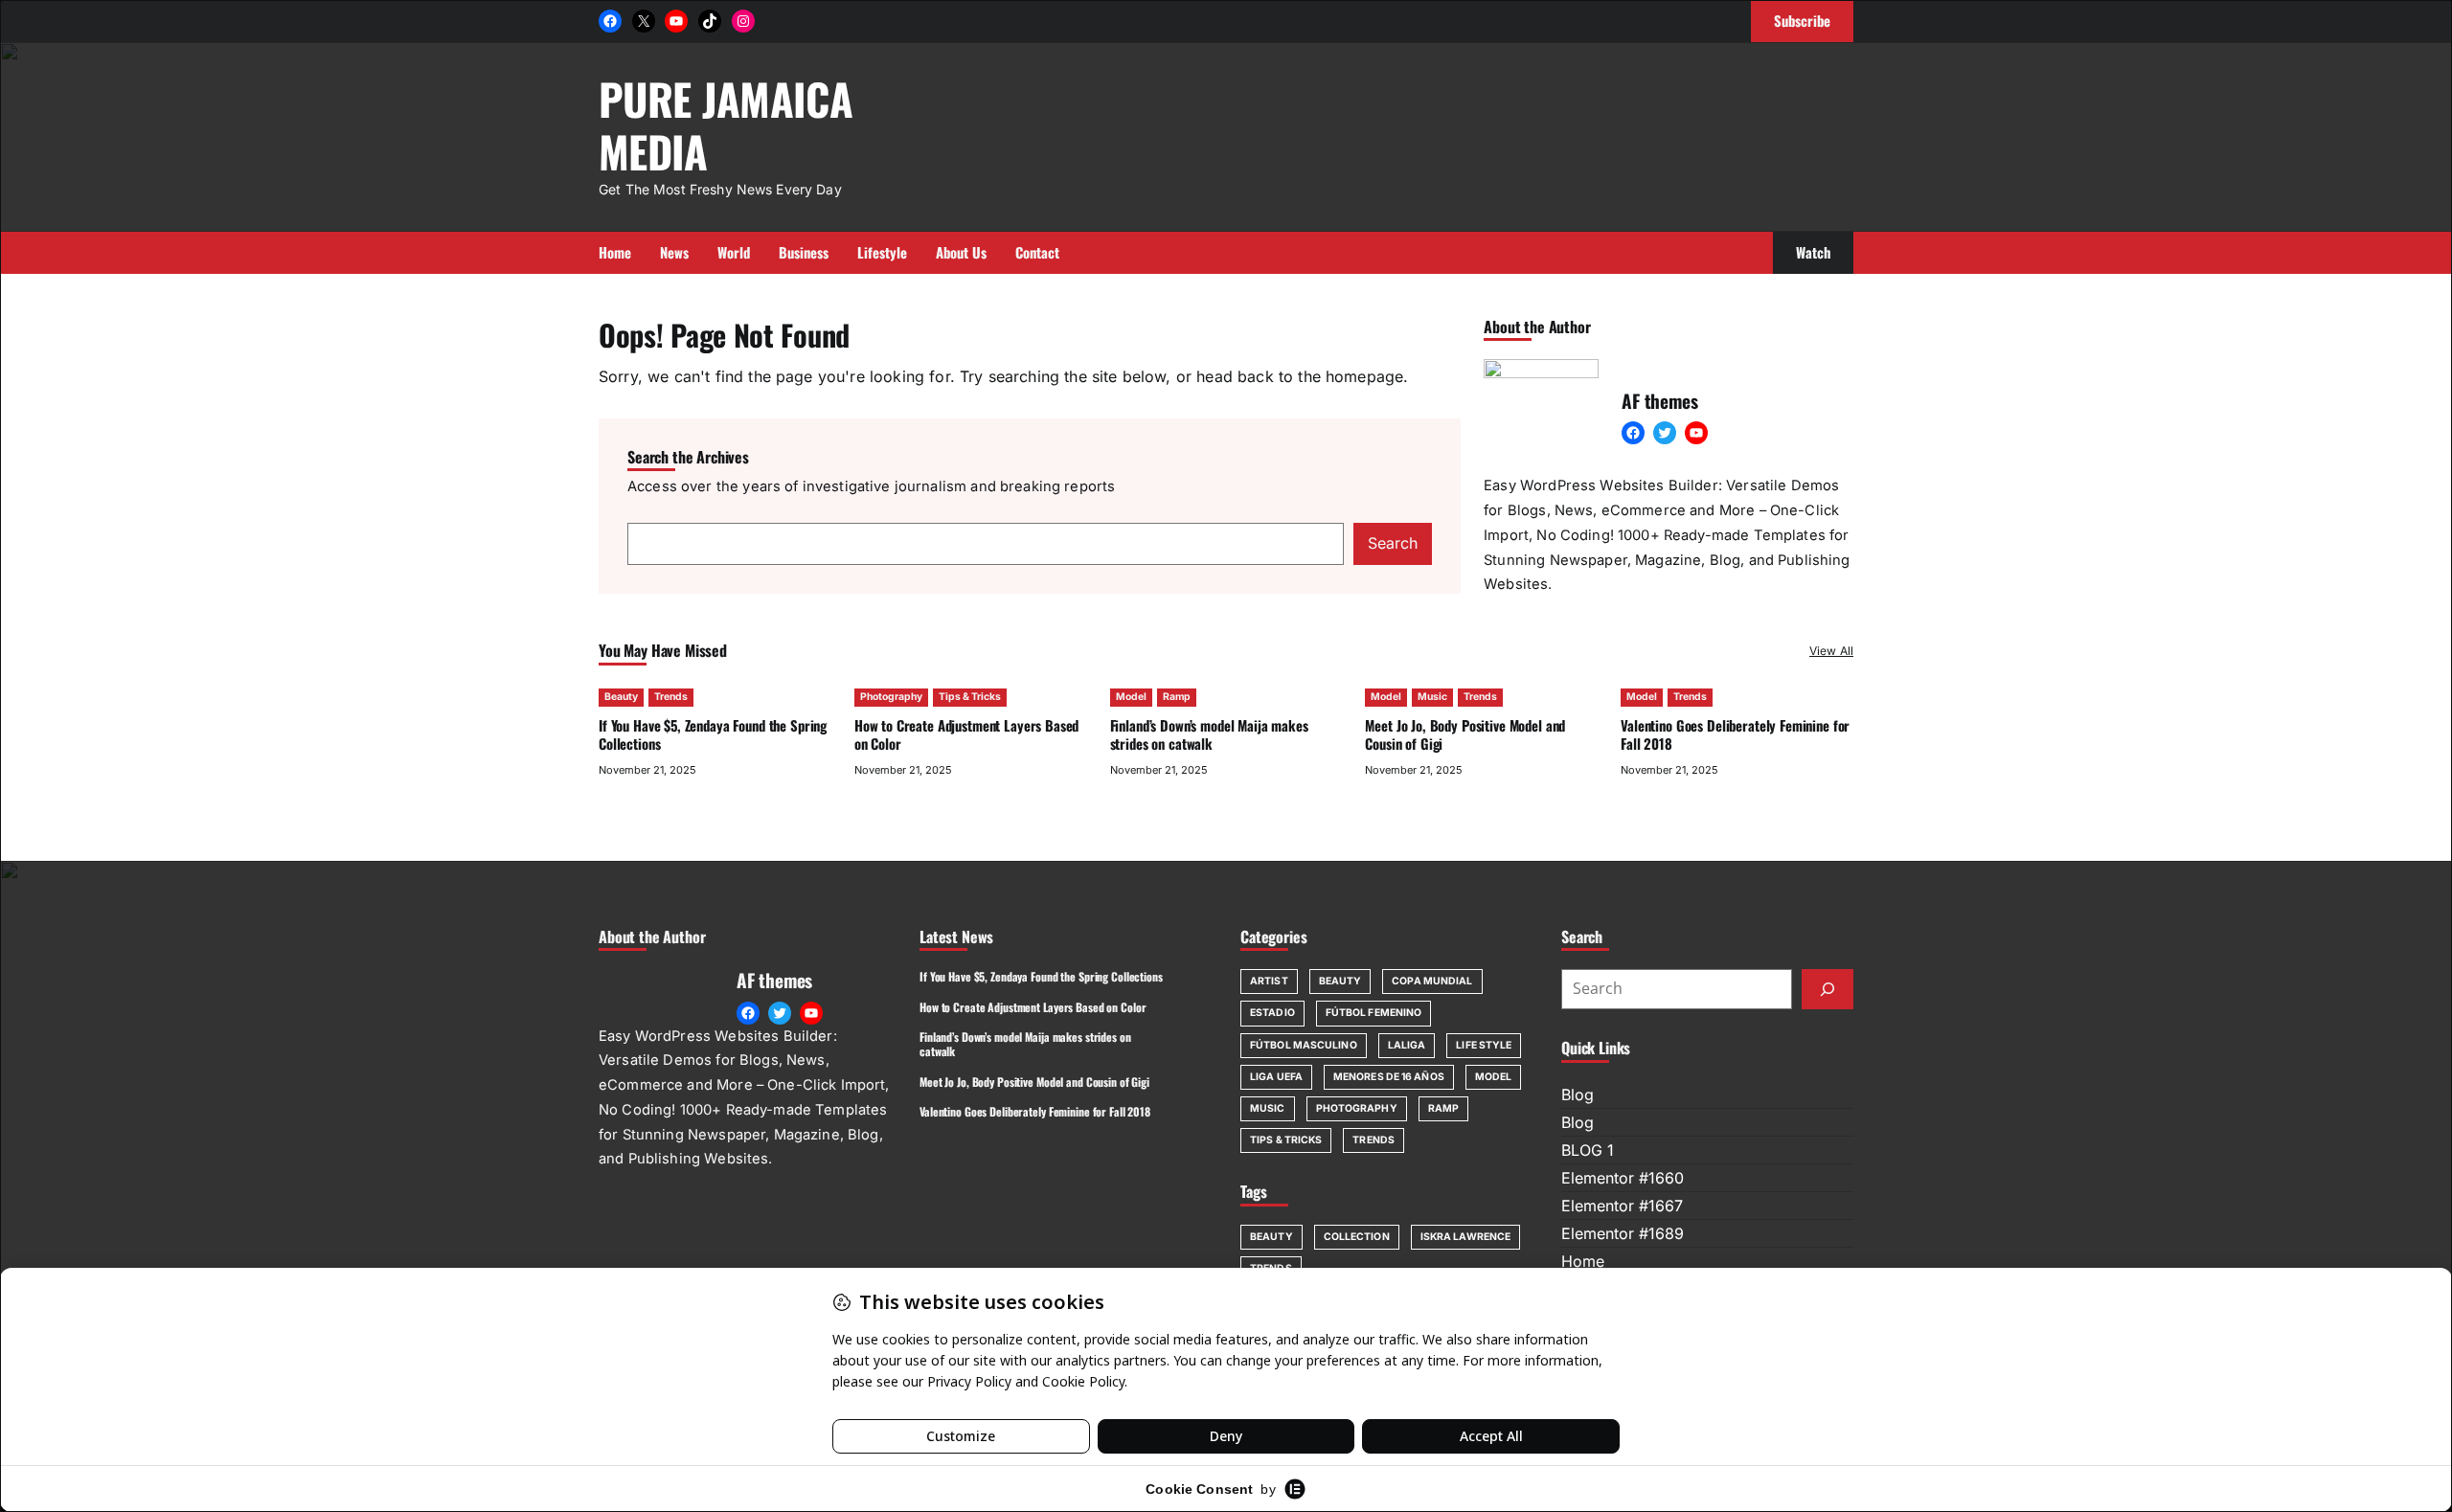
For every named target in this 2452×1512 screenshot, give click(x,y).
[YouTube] (676, 21)
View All (1831, 651)
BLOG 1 (1588, 1150)
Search (1393, 543)
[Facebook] (610, 21)
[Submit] (1828, 989)
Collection (1357, 1237)
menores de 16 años (1389, 1077)
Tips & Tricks (970, 697)
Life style (1484, 1045)
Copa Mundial (1432, 981)
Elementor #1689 (1623, 1233)
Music (1432, 697)
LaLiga (1407, 1045)
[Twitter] (1665, 433)
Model (1131, 697)
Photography (891, 697)
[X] (644, 21)
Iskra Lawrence (1465, 1237)
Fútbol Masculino (1304, 1045)
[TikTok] (710, 21)
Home (1583, 1261)
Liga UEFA (1276, 1077)
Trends (671, 697)
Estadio (1272, 1013)
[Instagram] (743, 21)
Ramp (1177, 697)
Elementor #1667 (1622, 1206)
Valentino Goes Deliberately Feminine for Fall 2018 (1735, 734)
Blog (1578, 1095)
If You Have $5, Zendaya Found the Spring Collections (713, 734)
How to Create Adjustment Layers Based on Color (967, 734)
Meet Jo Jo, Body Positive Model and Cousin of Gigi (1465, 734)
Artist (1269, 981)
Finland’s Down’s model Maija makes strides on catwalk (1209, 734)
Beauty (621, 697)
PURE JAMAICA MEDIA (726, 124)
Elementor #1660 (1623, 1178)
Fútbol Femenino (1374, 1013)
